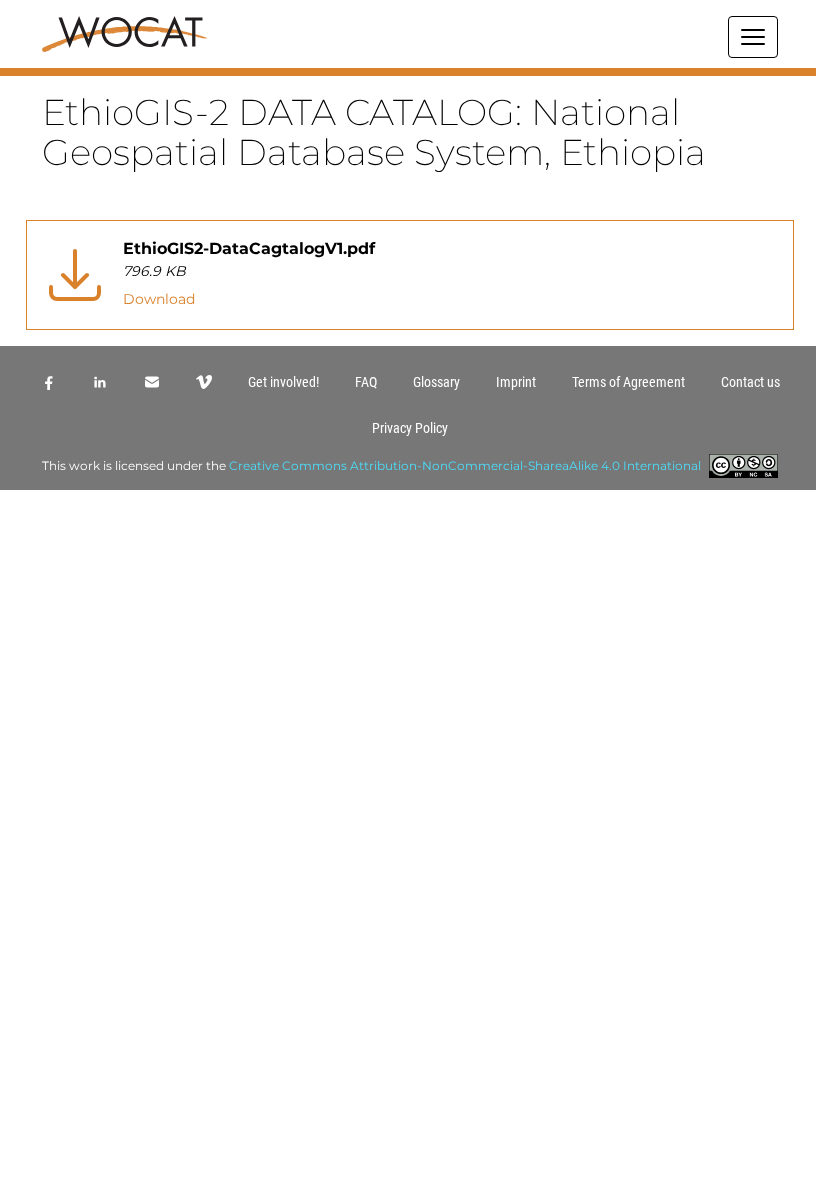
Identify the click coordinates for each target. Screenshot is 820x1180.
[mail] (152, 382)
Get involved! (283, 382)
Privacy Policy (410, 428)
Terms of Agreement (628, 382)
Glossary (436, 382)
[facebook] (48, 382)
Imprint (516, 382)
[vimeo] (204, 382)
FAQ (366, 382)
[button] (410, 72)
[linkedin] (100, 382)
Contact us (750, 382)
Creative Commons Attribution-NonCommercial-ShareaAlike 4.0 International (465, 465)
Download (159, 299)
